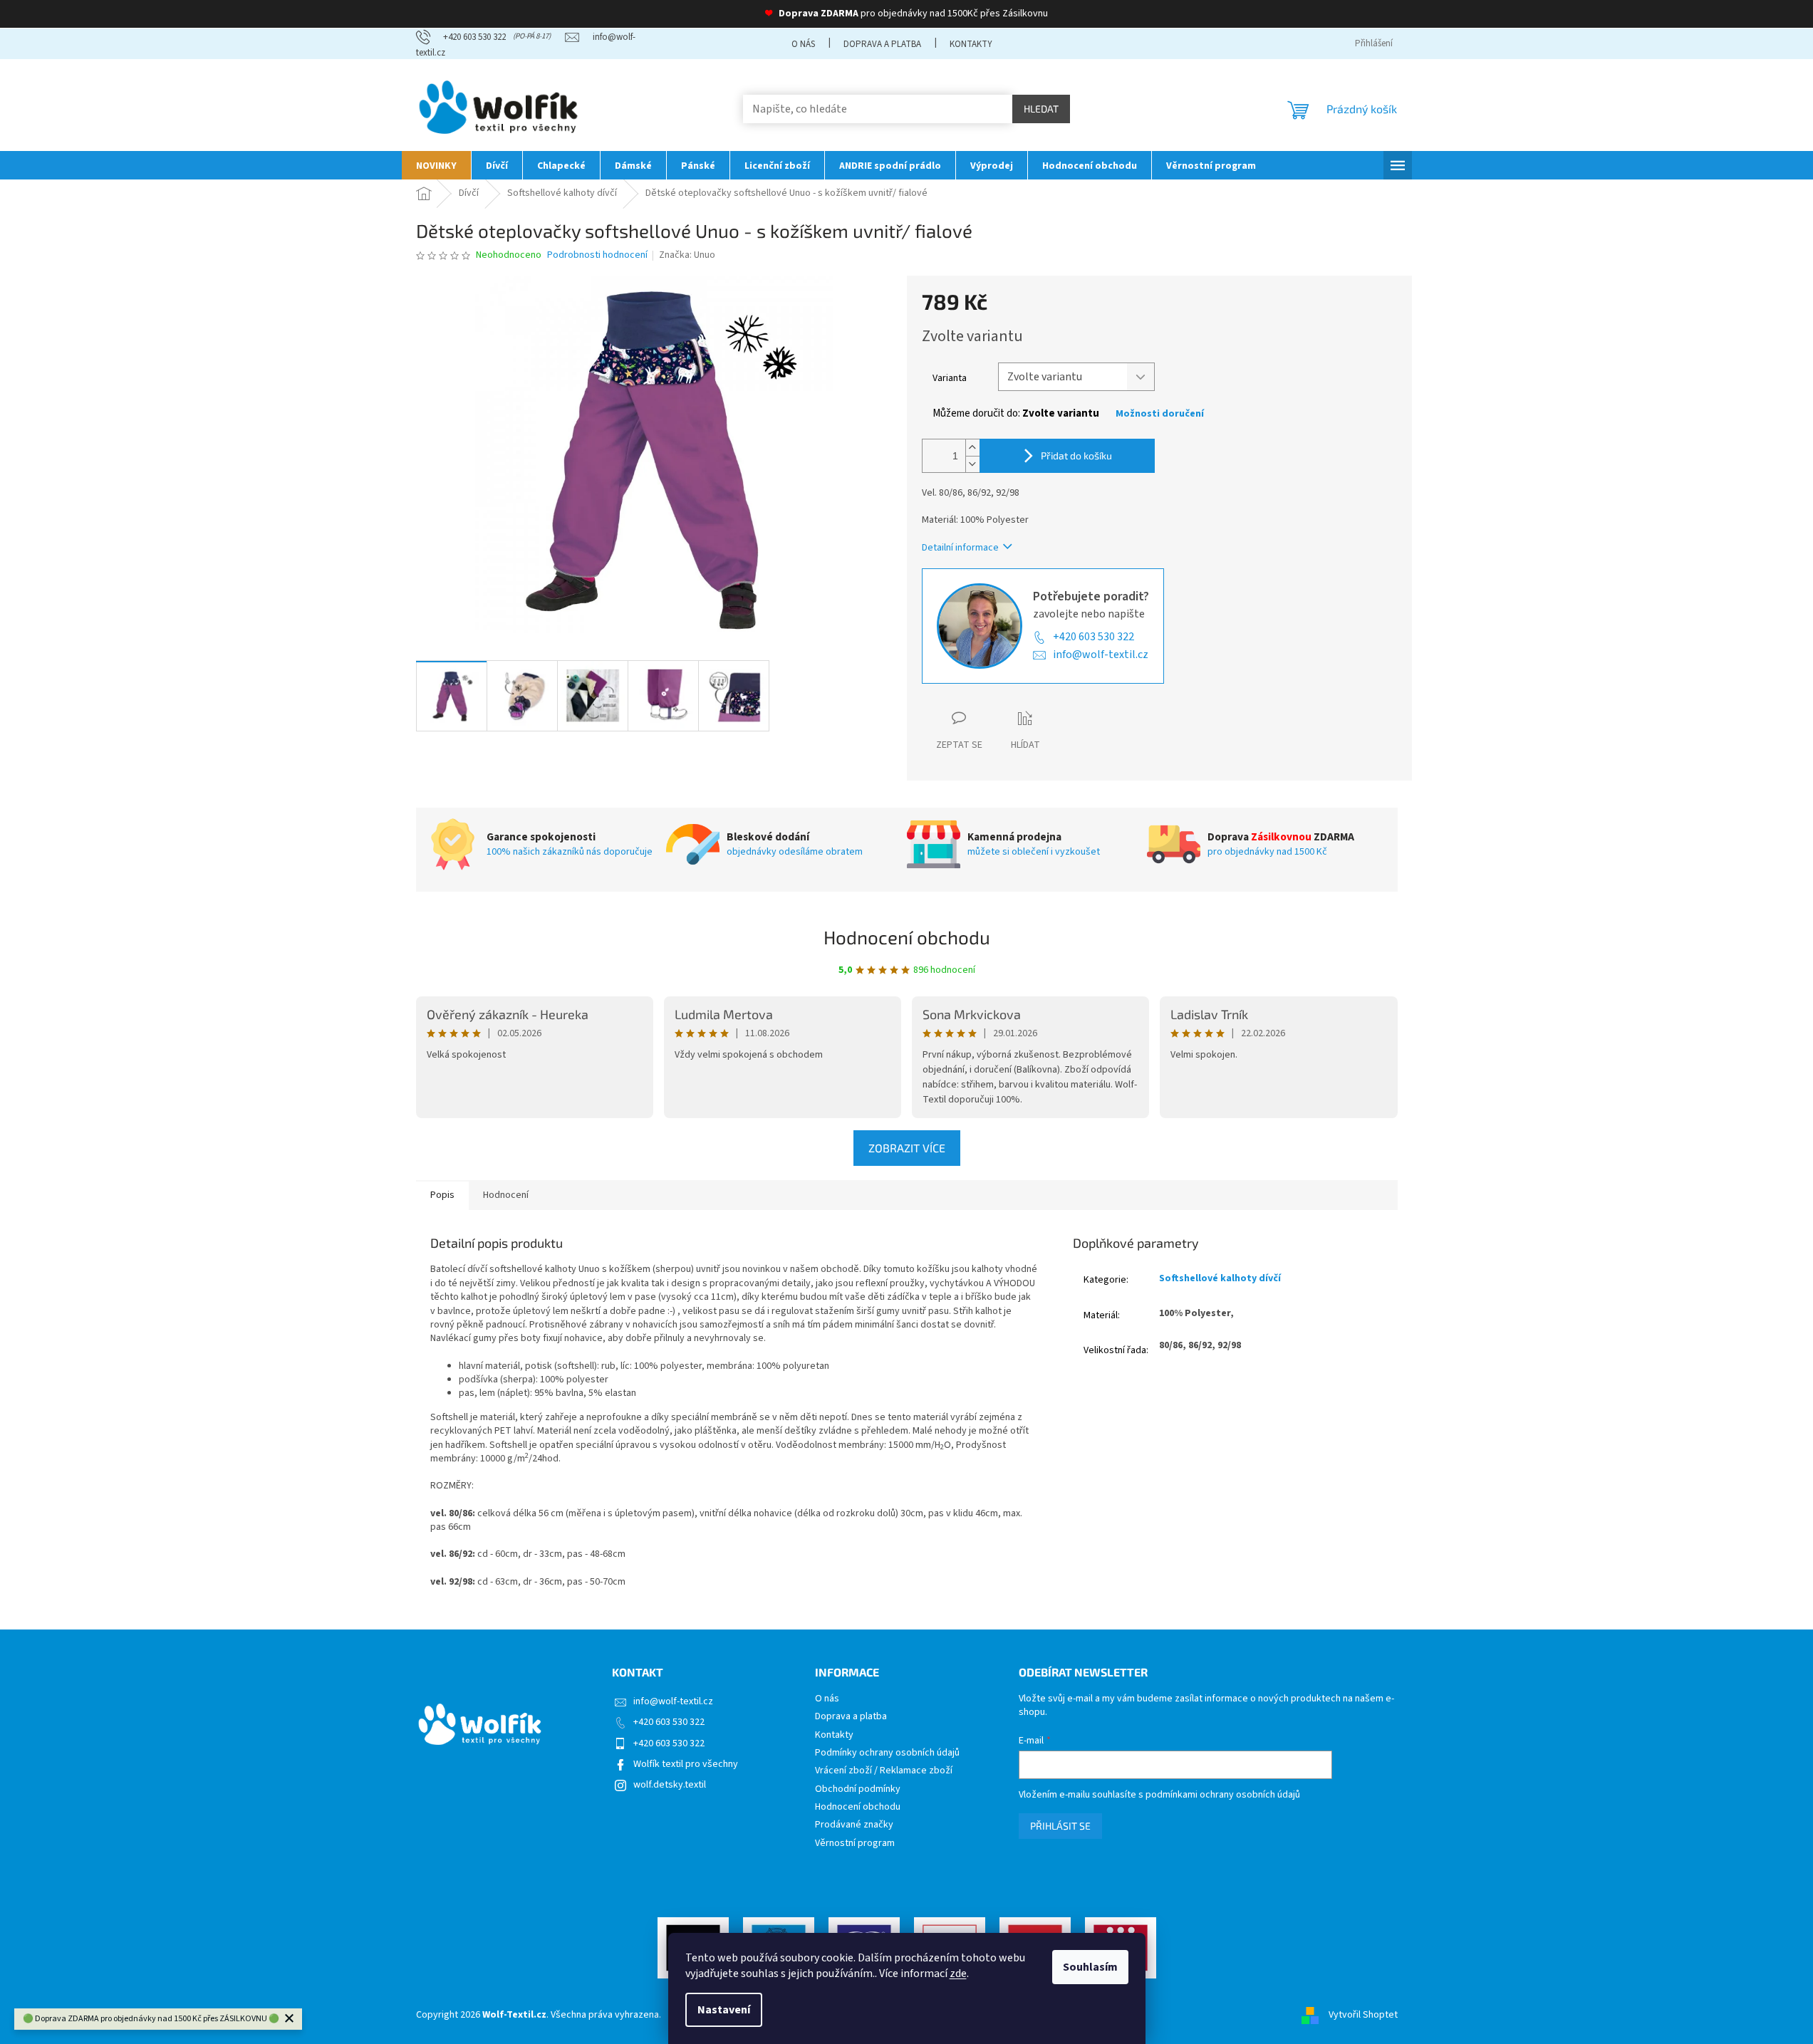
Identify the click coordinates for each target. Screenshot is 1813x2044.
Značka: (687, 255)
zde (958, 1973)
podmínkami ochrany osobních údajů (1223, 1795)
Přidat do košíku (1076, 455)
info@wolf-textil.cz (1101, 655)
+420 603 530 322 (1093, 637)
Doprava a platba (882, 44)
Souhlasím (1090, 1967)
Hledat (1041, 109)
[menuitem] (436, 165)
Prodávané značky (854, 1825)
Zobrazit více (907, 1148)
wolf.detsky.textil (670, 1785)
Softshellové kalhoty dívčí (1220, 1278)
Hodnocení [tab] (506, 1195)
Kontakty (971, 44)
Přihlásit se (1060, 1826)
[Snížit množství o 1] (972, 464)
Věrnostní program (855, 1844)
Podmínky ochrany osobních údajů (887, 1753)
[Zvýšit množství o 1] (972, 448)
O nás (803, 44)
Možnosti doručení (1160, 414)
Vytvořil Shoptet (1363, 2015)
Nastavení (724, 2010)
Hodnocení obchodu (907, 937)
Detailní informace (960, 548)
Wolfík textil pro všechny (686, 1764)
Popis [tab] (442, 1195)
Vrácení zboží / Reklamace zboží (884, 1771)
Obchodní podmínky (858, 1789)
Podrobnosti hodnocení (597, 255)
